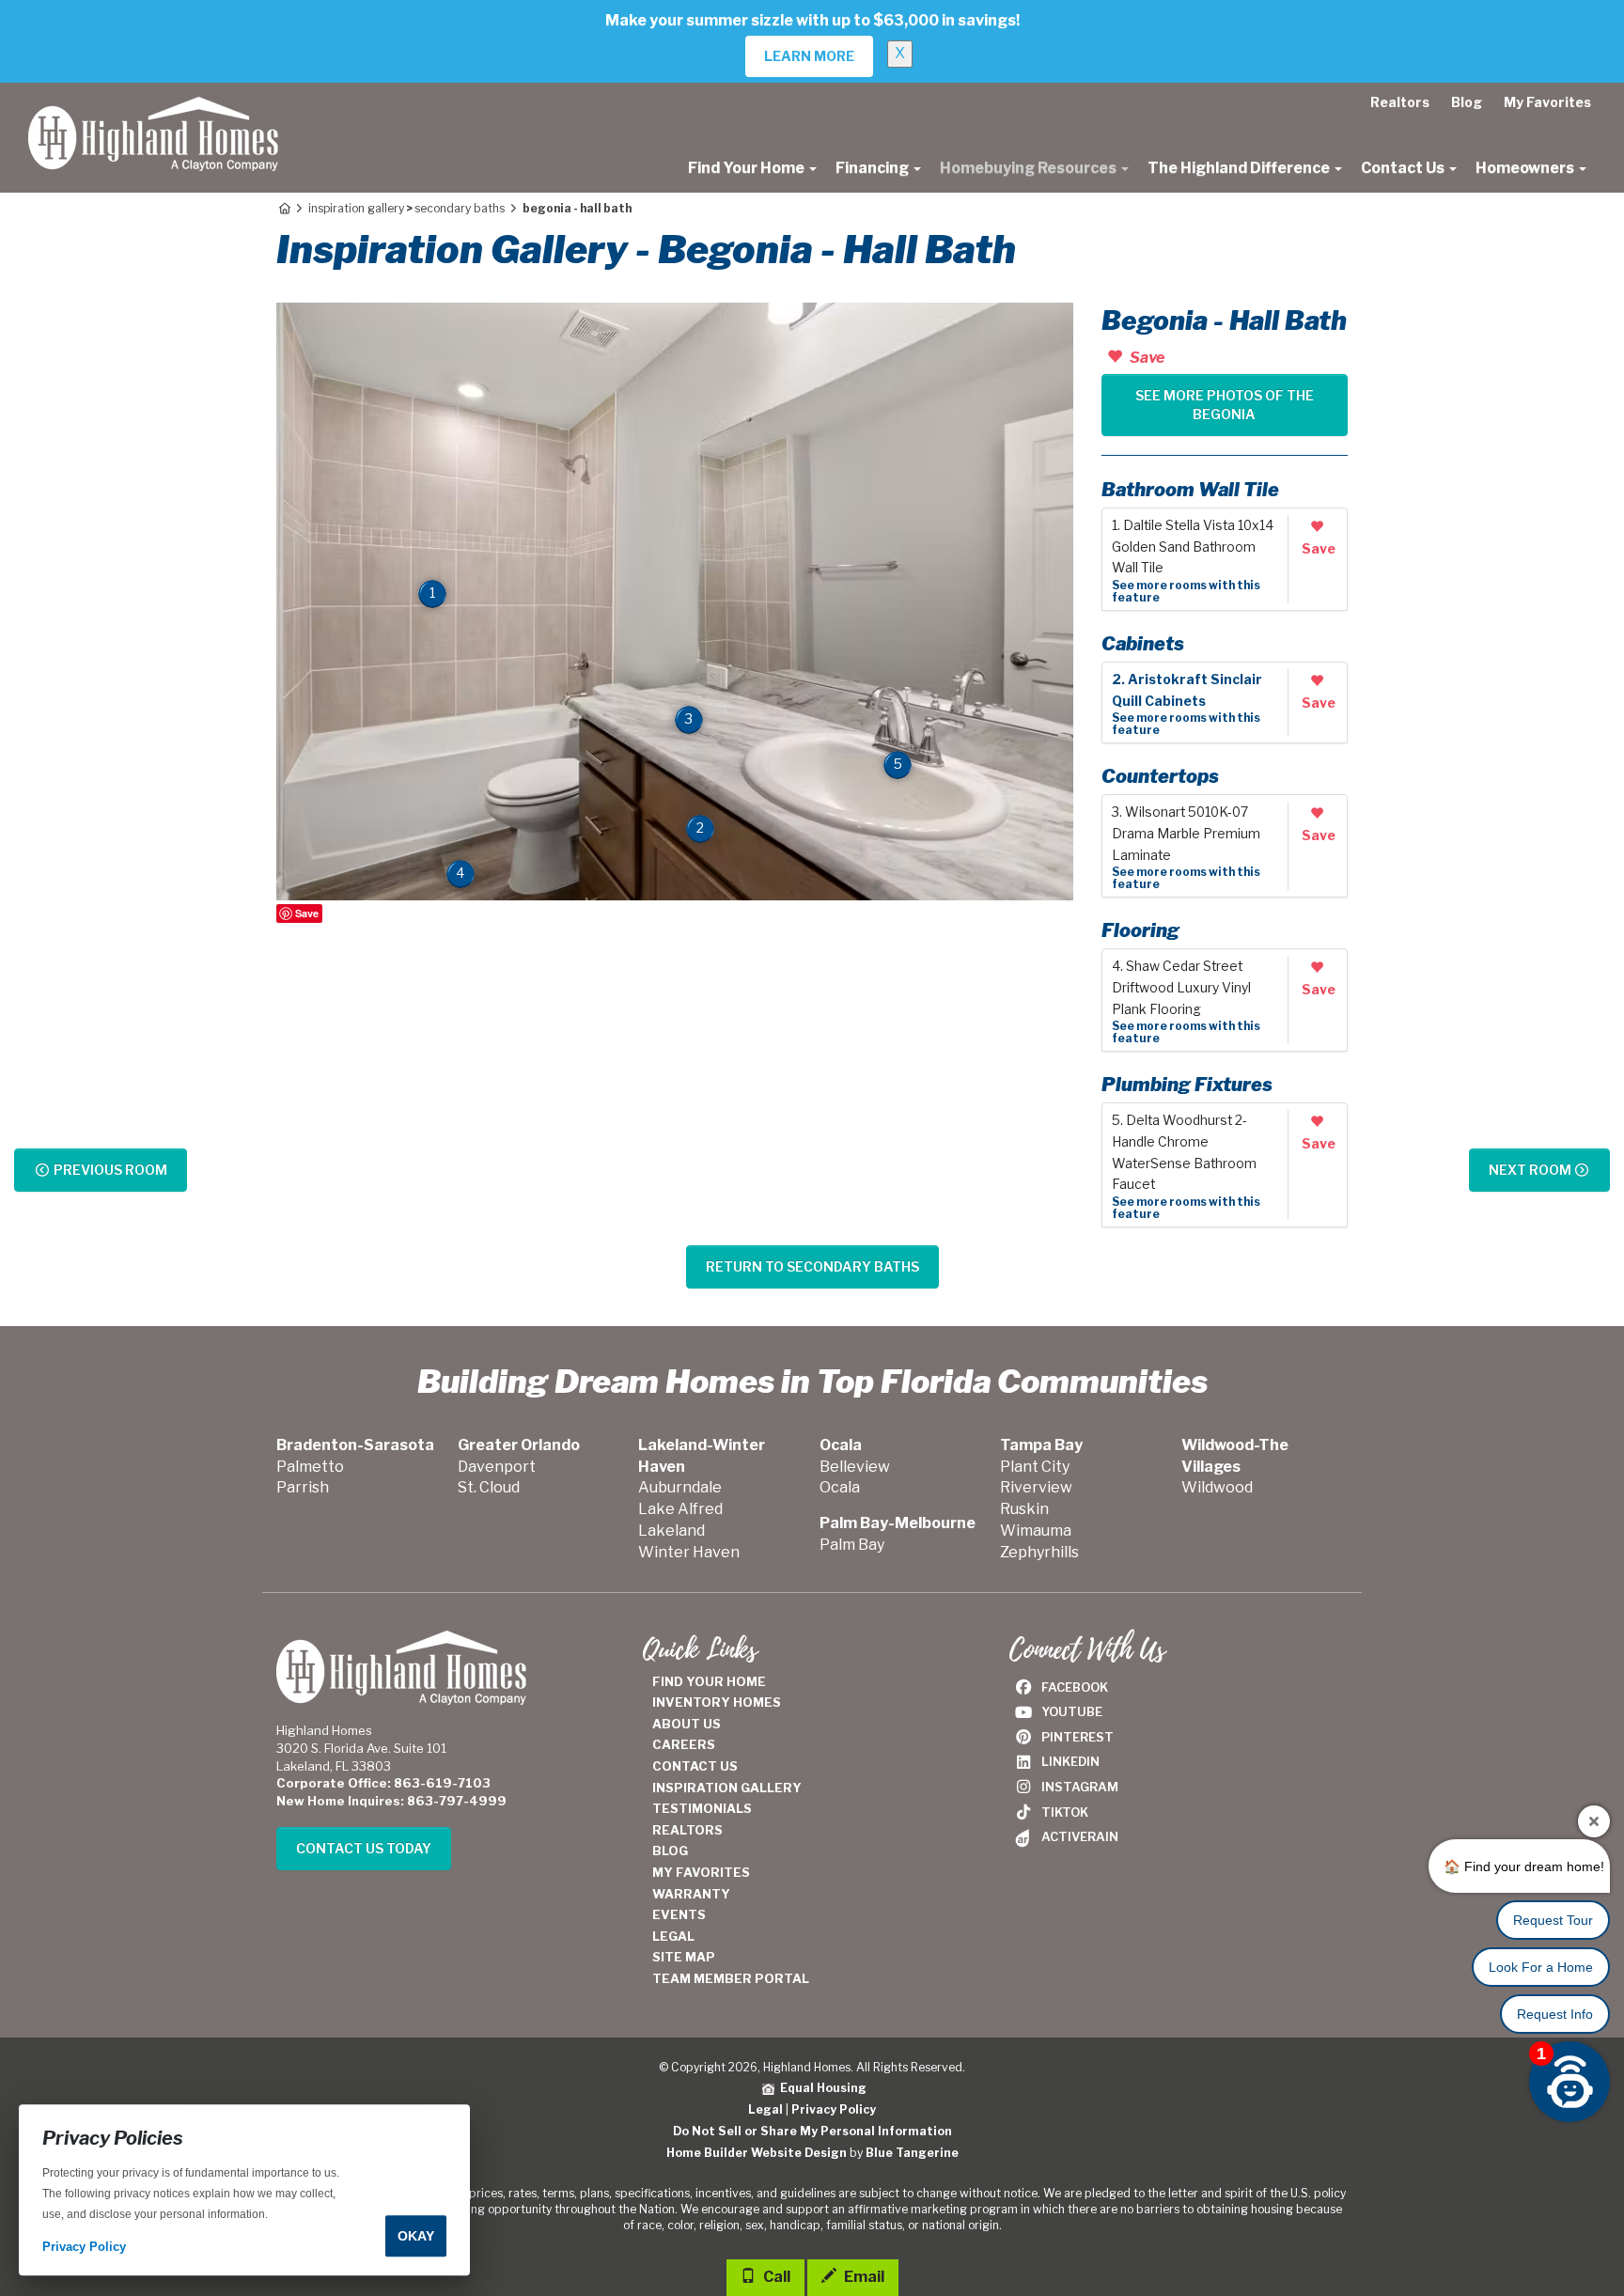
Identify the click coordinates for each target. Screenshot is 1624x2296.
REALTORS (687, 1830)
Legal (765, 2109)
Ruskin (1024, 1509)
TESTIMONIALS (702, 1808)
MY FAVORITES (701, 1872)
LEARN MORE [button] (809, 56)
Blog (1467, 102)
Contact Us (1404, 168)
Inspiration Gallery (356, 208)
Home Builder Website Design (757, 2153)
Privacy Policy (834, 2109)
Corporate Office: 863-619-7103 (383, 1783)
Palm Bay (852, 1545)
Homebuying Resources (1030, 168)
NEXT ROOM (1531, 1170)
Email (863, 2277)
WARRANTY (691, 1894)
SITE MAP (684, 1957)
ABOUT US (687, 1724)
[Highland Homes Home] (153, 106)
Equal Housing (820, 2088)
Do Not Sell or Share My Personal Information (812, 2131)
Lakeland (671, 1531)
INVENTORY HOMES (717, 1702)
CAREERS (684, 1744)
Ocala (840, 1487)
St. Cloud (489, 1487)
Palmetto (310, 1467)
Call (775, 2277)
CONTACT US (695, 1766)
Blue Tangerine (912, 2153)
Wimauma (1036, 1531)
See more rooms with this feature (1186, 591)
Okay (416, 2236)
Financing (874, 168)
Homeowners (1526, 168)
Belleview (855, 1467)
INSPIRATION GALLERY (727, 1788)
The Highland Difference (1240, 168)
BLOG (670, 1851)
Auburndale (680, 1487)
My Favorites (1547, 102)
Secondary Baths (460, 208)
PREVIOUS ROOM (109, 1170)
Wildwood (1217, 1487)
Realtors (1400, 102)
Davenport (497, 1467)
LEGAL (673, 1936)
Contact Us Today (364, 1848)
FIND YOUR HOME (709, 1681)
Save (307, 913)
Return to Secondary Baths (812, 1266)
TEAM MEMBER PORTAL (731, 1978)
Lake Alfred (680, 1509)
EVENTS (679, 1914)
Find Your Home (748, 168)
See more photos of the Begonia (1225, 405)
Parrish (303, 1487)
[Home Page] (283, 208)
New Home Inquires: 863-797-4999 (391, 1801)
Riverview (1036, 1487)
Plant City (1035, 1467)
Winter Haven (689, 1552)
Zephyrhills (1039, 1552)
